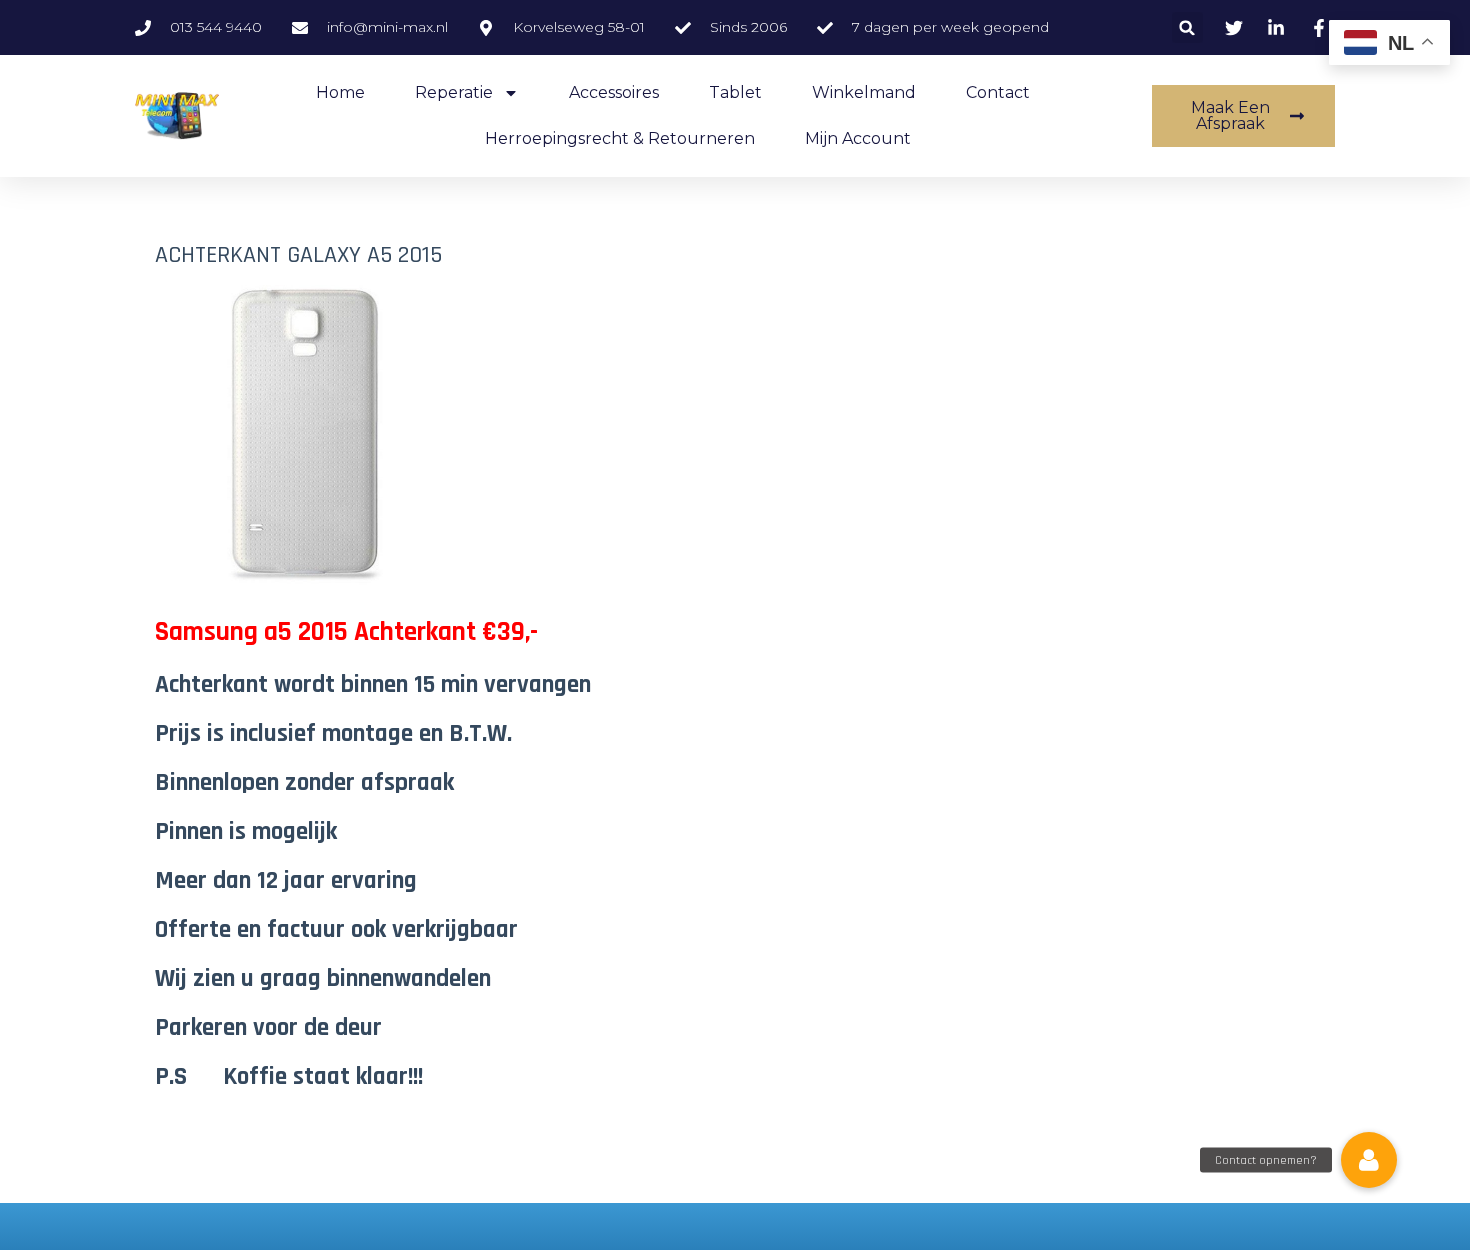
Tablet (735, 92)
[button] (1187, 27)
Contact (998, 92)
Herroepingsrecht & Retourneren (620, 138)
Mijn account (858, 138)
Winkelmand (864, 92)
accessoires (614, 92)
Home (340, 92)
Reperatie (454, 92)
